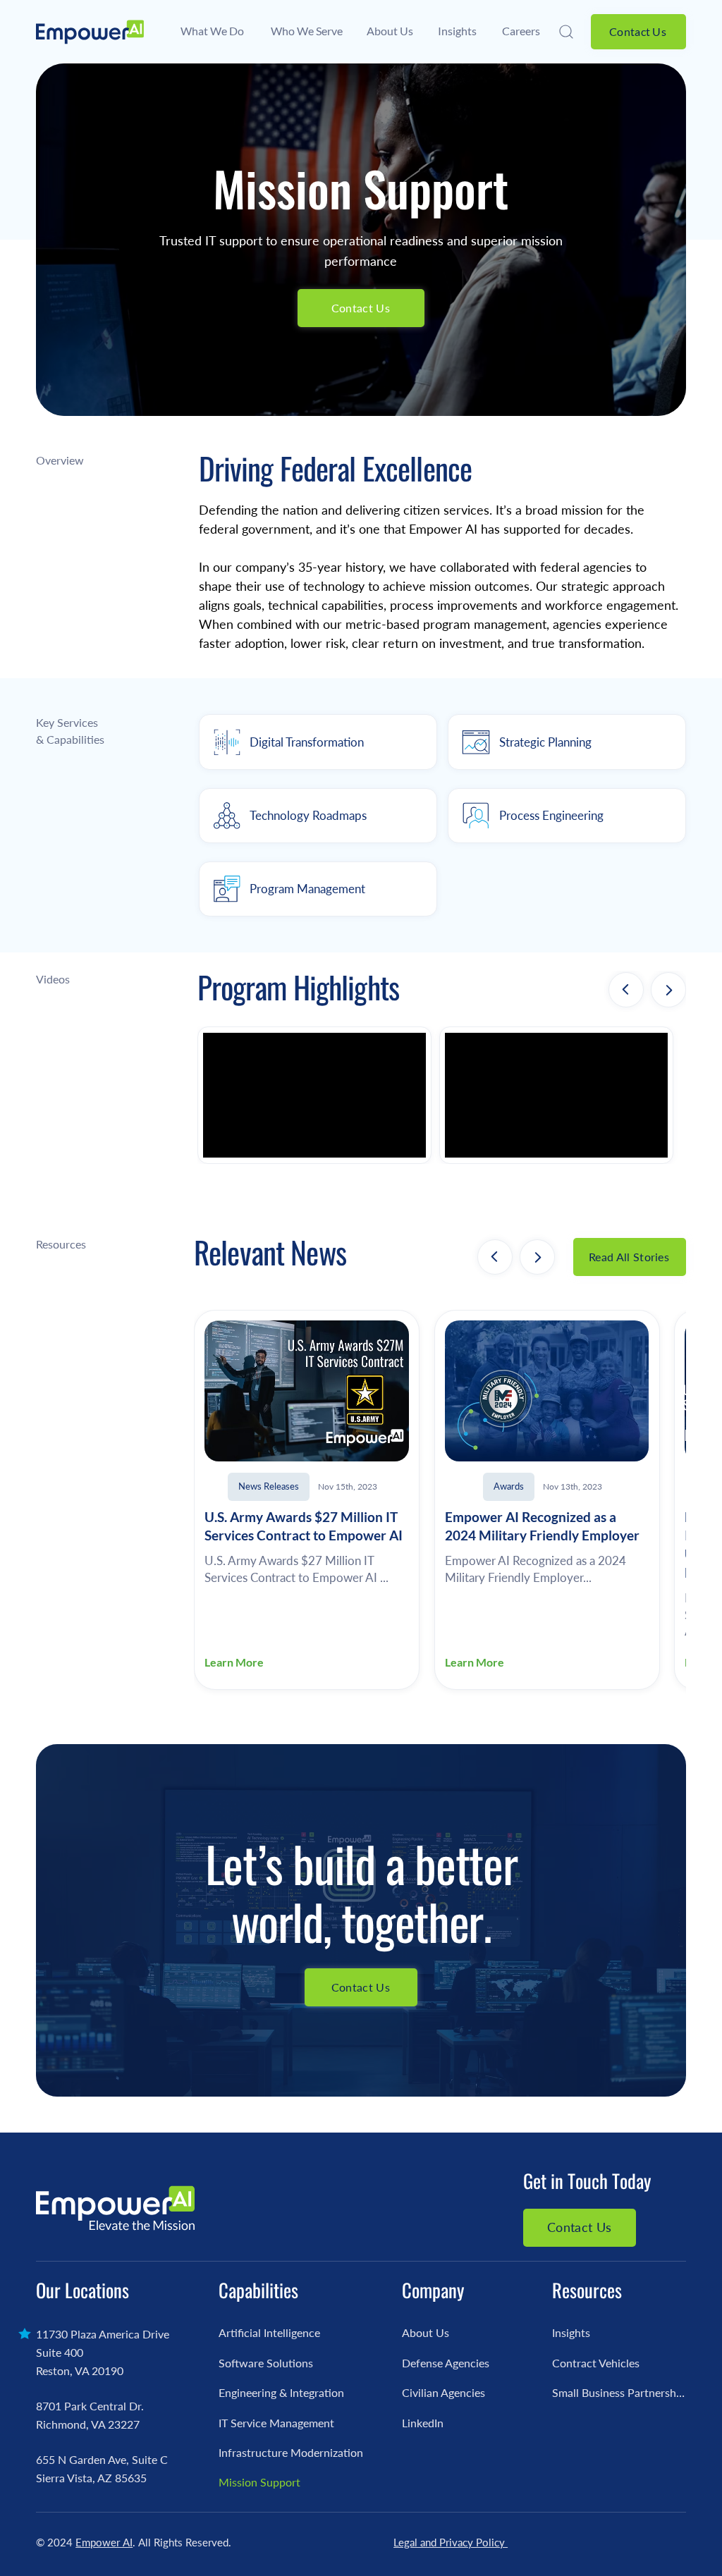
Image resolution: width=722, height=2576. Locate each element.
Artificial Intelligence (269, 2332)
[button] (568, 32)
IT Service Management (276, 2423)
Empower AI (104, 2542)
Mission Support (259, 2482)
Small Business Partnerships (619, 2392)
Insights (571, 2332)
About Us (426, 2332)
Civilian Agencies (443, 2392)
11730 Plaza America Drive (103, 2334)
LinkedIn (423, 2423)
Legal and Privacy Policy (451, 2542)
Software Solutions (266, 2363)
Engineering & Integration (281, 2392)
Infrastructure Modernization (291, 2452)
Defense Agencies (446, 2363)
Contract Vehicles (596, 2363)
